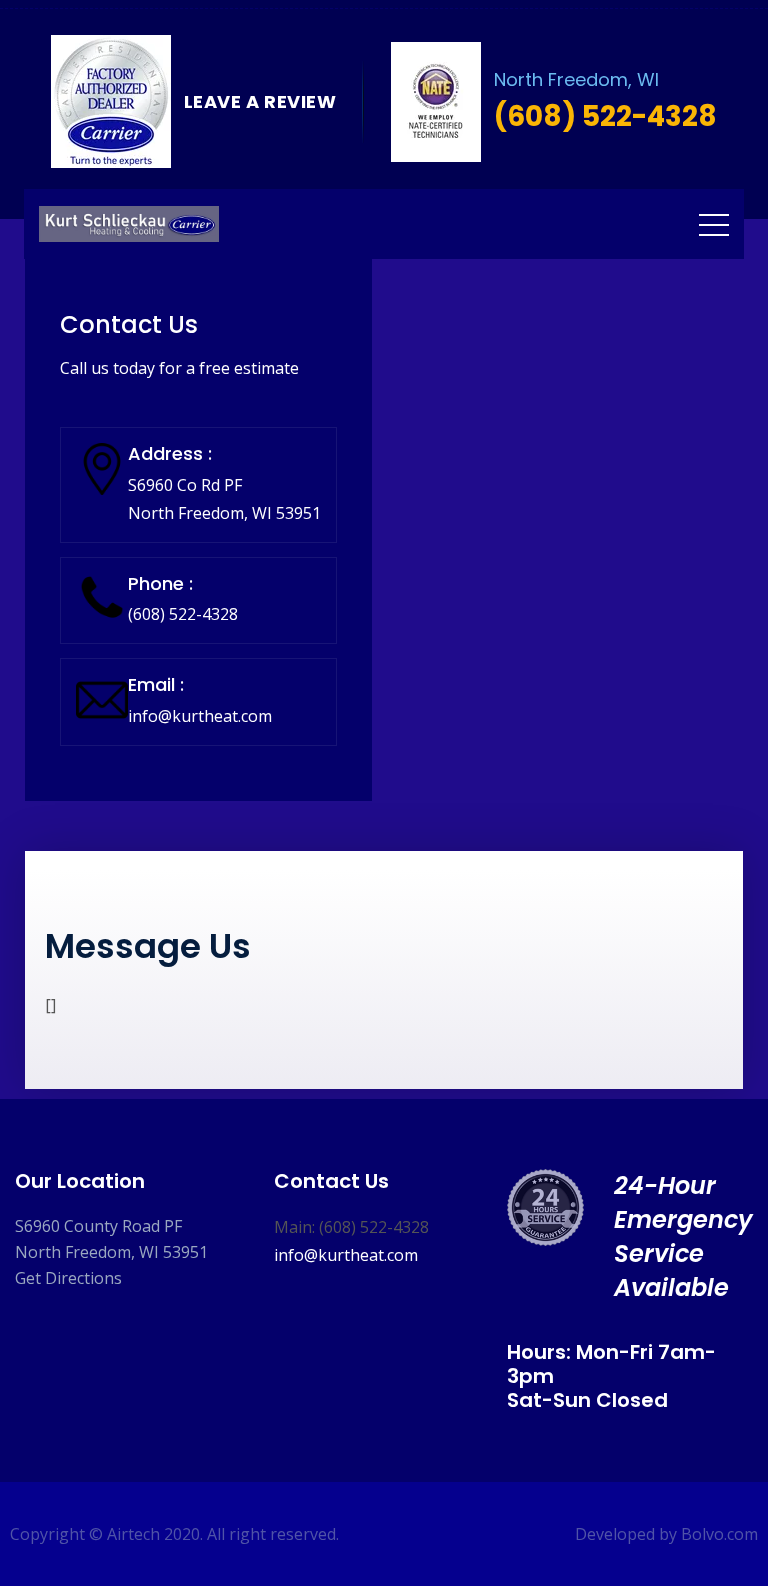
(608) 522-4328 (183, 614)
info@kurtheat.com (200, 716)
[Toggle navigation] (714, 224)
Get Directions (68, 1278)
